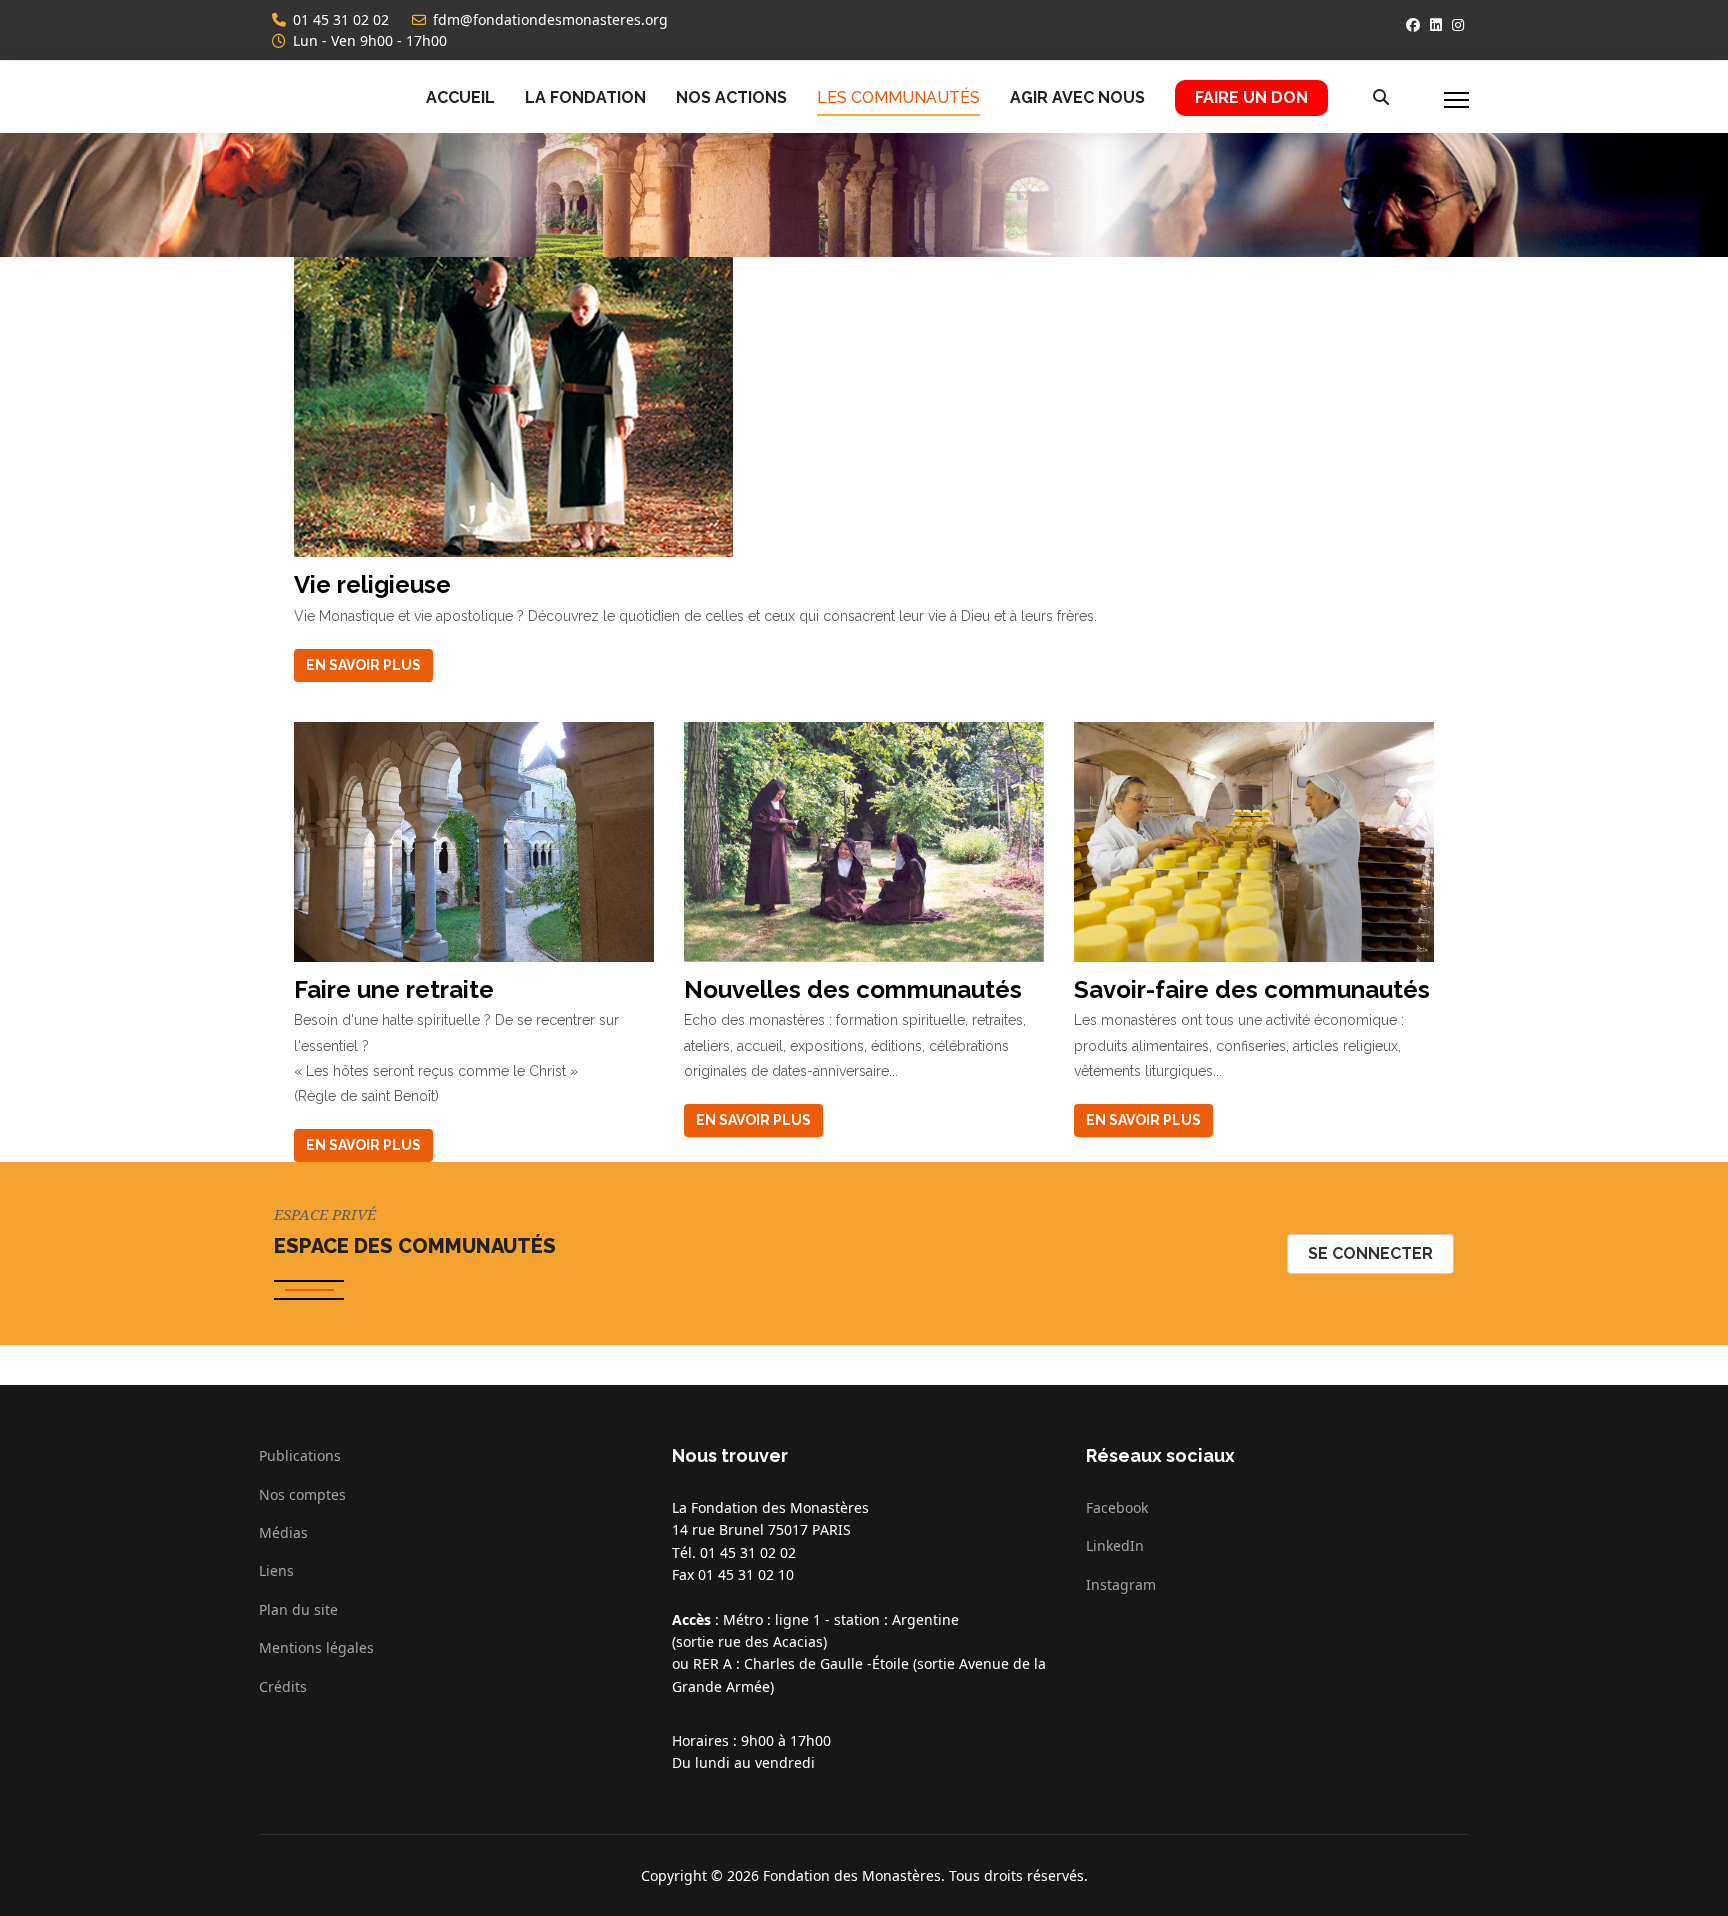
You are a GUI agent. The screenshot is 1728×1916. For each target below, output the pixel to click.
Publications (300, 1455)
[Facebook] (1413, 24)
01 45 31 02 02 (341, 19)
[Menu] (1456, 100)
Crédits (283, 1686)
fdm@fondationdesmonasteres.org (550, 19)
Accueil (460, 97)
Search (1373, 100)
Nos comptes (302, 1494)
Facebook (1117, 1507)
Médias (283, 1532)
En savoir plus (363, 665)
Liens (276, 1570)
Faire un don (1251, 97)
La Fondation (585, 97)
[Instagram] (1458, 24)
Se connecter (1370, 1253)
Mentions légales (316, 1647)
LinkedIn (1115, 1545)
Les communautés (898, 97)
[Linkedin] (1436, 24)
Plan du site (298, 1609)
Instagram (1121, 1584)
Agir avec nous (1077, 97)
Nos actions (731, 97)
